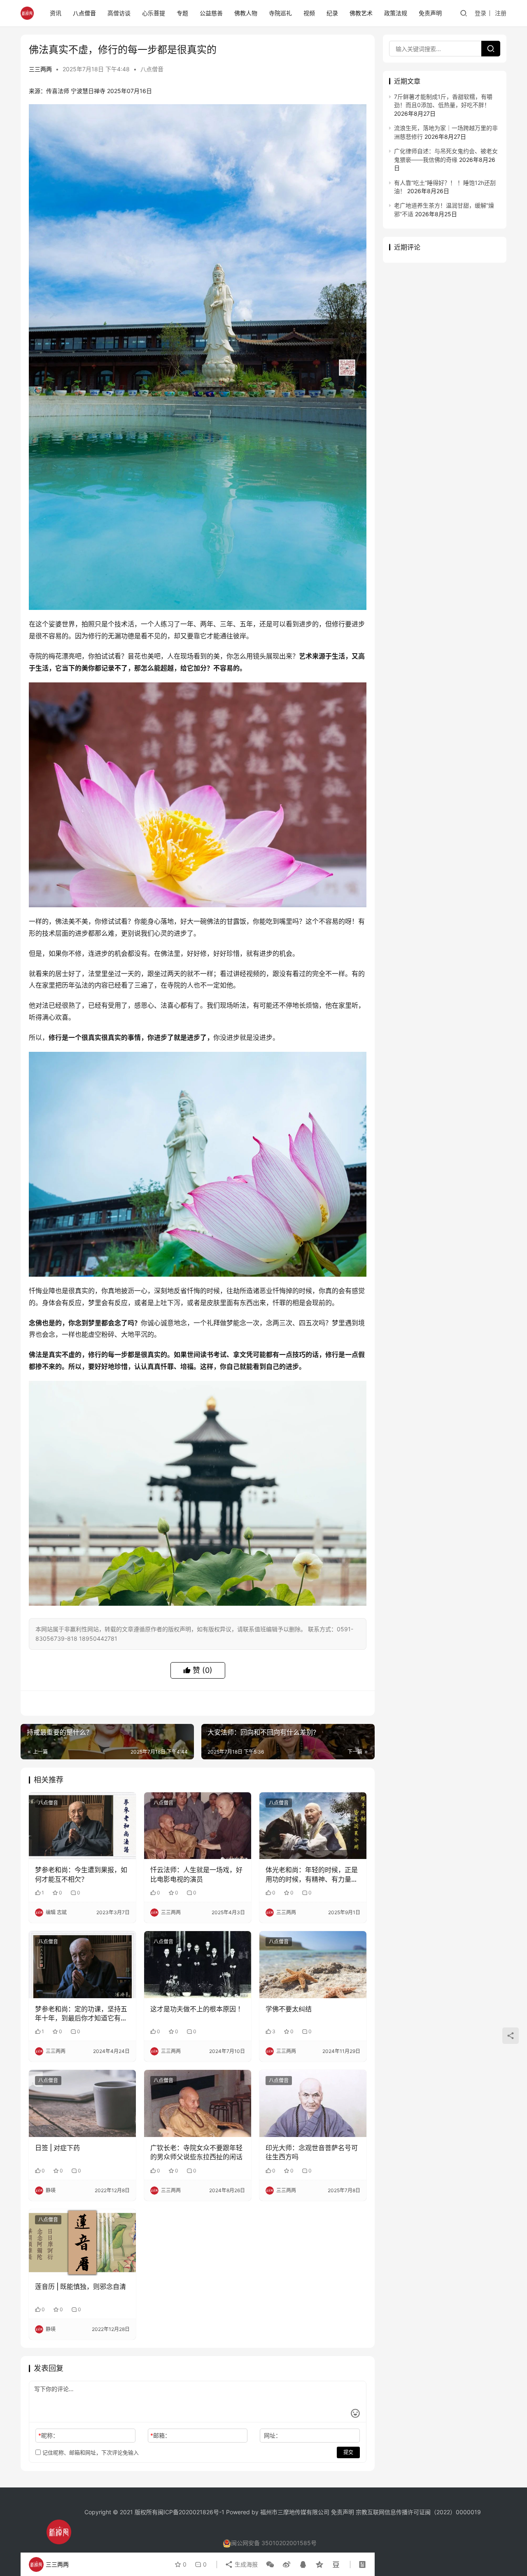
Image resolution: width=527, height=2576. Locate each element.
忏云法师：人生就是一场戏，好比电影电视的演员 (196, 1874)
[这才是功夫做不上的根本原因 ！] (198, 1964)
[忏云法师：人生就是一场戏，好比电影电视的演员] (198, 1826)
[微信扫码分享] (270, 2564)
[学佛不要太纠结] (313, 1964)
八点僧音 (84, 13)
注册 (501, 13)
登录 (480, 13)
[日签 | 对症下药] (82, 2103)
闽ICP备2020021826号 (188, 2512)
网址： (273, 2435)
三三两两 (40, 69)
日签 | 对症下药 (57, 2148)
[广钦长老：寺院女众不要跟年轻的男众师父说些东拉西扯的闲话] (198, 2103)
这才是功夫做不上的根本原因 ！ (197, 2009)
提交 (348, 2452)
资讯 (56, 13)
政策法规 (396, 13)
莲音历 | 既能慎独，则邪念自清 (80, 2286)
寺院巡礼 (280, 13)
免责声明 (430, 13)
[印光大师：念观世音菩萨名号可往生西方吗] (313, 2103)
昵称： (48, 2435)
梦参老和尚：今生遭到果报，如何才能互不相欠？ (81, 1874)
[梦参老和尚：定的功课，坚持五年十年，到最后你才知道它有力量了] (82, 1964)
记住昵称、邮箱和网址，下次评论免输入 (90, 2452)
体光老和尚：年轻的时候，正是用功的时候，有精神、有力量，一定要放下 (312, 1875)
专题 (182, 13)
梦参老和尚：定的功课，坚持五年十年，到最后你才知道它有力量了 (81, 2014)
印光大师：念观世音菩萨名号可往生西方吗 (312, 2152)
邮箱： (160, 2435)
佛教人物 (246, 13)
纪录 (332, 13)
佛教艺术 (361, 13)
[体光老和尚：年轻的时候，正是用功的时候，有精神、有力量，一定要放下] (313, 1826)
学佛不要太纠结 (289, 2009)
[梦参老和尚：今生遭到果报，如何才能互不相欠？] (82, 1826)
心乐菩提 (154, 13)
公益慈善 (211, 13)
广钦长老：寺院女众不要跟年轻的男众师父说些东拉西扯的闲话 (196, 2152)
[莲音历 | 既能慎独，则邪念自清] (82, 2242)
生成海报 (245, 2564)
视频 (309, 13)
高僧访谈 (119, 13)
